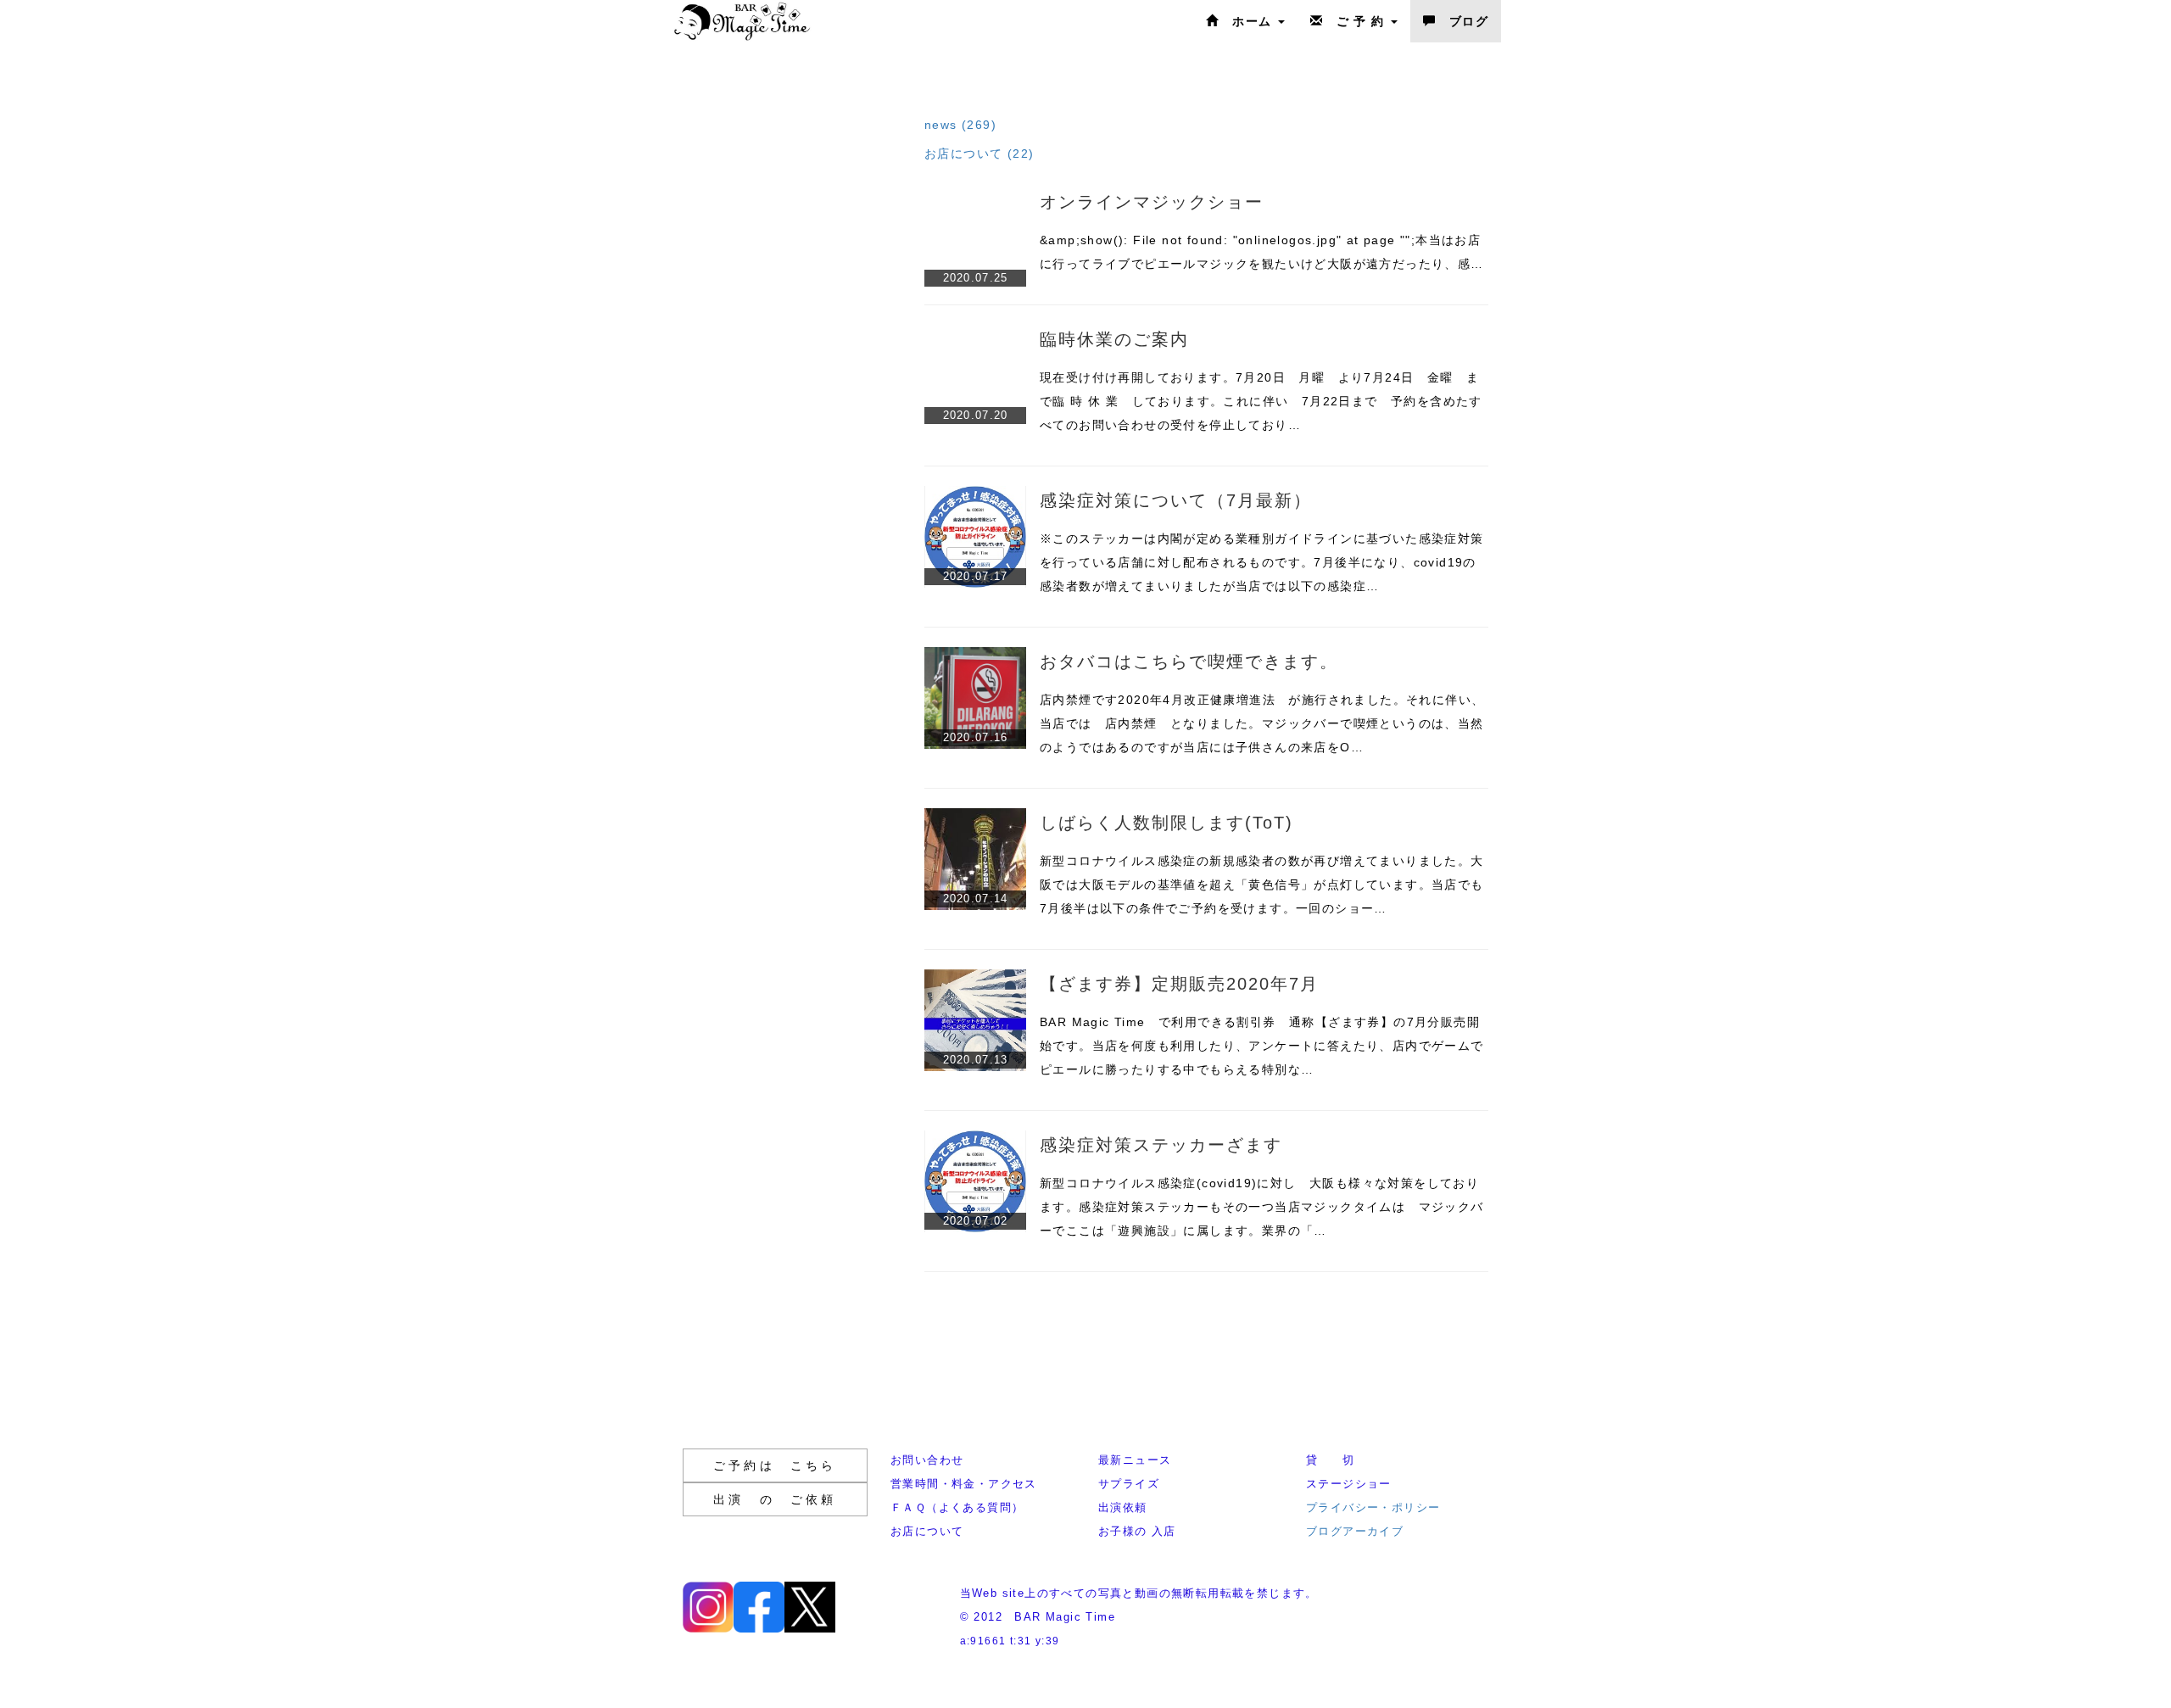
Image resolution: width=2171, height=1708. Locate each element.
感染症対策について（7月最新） (1176, 500)
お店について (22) (979, 153)
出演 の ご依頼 (775, 1499)
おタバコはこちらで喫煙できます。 (1189, 661)
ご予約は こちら (775, 1465)
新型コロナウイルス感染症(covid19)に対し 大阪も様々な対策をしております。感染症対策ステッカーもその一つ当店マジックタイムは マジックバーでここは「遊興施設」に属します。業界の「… (1262, 1207)
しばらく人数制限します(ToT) (1166, 823)
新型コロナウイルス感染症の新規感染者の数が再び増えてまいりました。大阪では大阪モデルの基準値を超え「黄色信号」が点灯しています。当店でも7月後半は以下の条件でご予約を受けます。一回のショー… (1262, 885)
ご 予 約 (1356, 21)
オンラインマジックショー (1152, 202)
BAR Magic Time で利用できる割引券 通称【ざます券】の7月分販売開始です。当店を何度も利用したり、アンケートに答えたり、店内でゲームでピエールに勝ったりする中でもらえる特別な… (1262, 1046)
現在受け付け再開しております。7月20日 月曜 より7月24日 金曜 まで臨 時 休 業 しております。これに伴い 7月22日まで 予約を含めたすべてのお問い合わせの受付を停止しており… (1261, 401)
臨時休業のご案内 (1114, 339)
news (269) (960, 125)
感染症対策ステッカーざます (1161, 1145)
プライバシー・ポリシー (1373, 1507)
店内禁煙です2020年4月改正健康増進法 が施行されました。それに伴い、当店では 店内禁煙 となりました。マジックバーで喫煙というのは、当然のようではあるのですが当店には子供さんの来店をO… (1262, 723)
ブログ (1462, 21)
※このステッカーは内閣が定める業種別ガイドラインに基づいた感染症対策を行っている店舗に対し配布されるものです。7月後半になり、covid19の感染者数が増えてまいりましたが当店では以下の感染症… (1262, 562)
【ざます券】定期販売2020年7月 (1179, 984)
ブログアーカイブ (1355, 1531)
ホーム (1248, 21)
